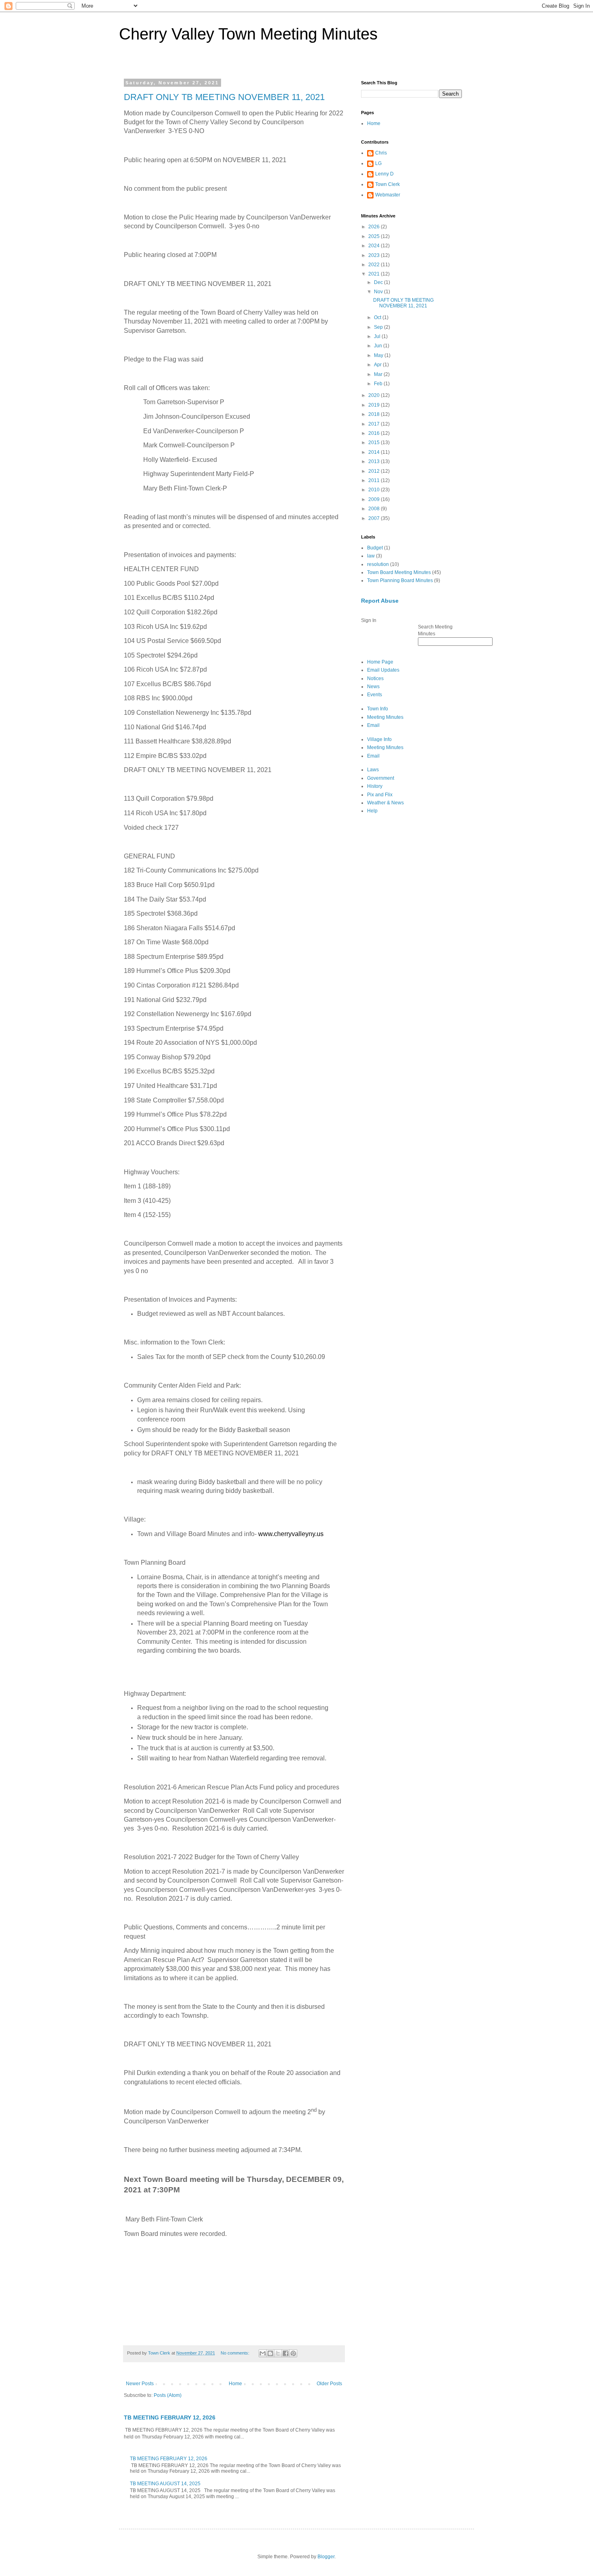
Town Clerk (387, 184)
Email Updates (383, 670)
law (371, 556)
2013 (375, 461)
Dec (379, 282)
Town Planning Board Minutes (400, 580)
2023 (375, 255)
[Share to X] (278, 2353)
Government (381, 778)
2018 (375, 414)
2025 (375, 236)
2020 (375, 395)
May (379, 355)
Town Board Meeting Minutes (399, 572)
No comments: (236, 2353)
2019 (375, 405)
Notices (375, 678)
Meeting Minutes (385, 717)
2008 (375, 509)
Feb (379, 384)
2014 (375, 452)
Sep (379, 327)
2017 (375, 424)
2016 (375, 433)
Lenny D (384, 174)
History (375, 786)
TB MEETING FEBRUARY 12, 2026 (170, 2417)
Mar (379, 374)
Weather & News (385, 803)
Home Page (380, 662)
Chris (381, 153)
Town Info (378, 709)
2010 (375, 490)
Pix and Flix (380, 795)
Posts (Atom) (168, 2395)
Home (235, 2384)
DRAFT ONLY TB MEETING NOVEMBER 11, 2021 (224, 97)
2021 (375, 274)
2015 (375, 443)
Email (373, 725)
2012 (375, 471)
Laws (373, 770)
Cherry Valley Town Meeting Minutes (248, 34)
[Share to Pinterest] (293, 2353)
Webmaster (388, 195)
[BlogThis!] (270, 2353)
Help (372, 811)
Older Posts (329, 2384)
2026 (375, 227)
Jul (378, 336)
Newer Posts (140, 2384)
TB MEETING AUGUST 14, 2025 (165, 2484)
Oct (378, 317)
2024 (375, 246)
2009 (375, 499)
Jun (379, 346)
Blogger (326, 2557)
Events (375, 695)
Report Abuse (380, 601)
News (373, 687)
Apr (378, 365)
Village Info (379, 739)
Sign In (369, 620)
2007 (375, 518)
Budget (375, 548)
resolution (378, 564)
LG (378, 163)
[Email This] (263, 2353)
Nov (379, 292)
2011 (375, 480)
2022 (375, 265)
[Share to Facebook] (286, 2353)
